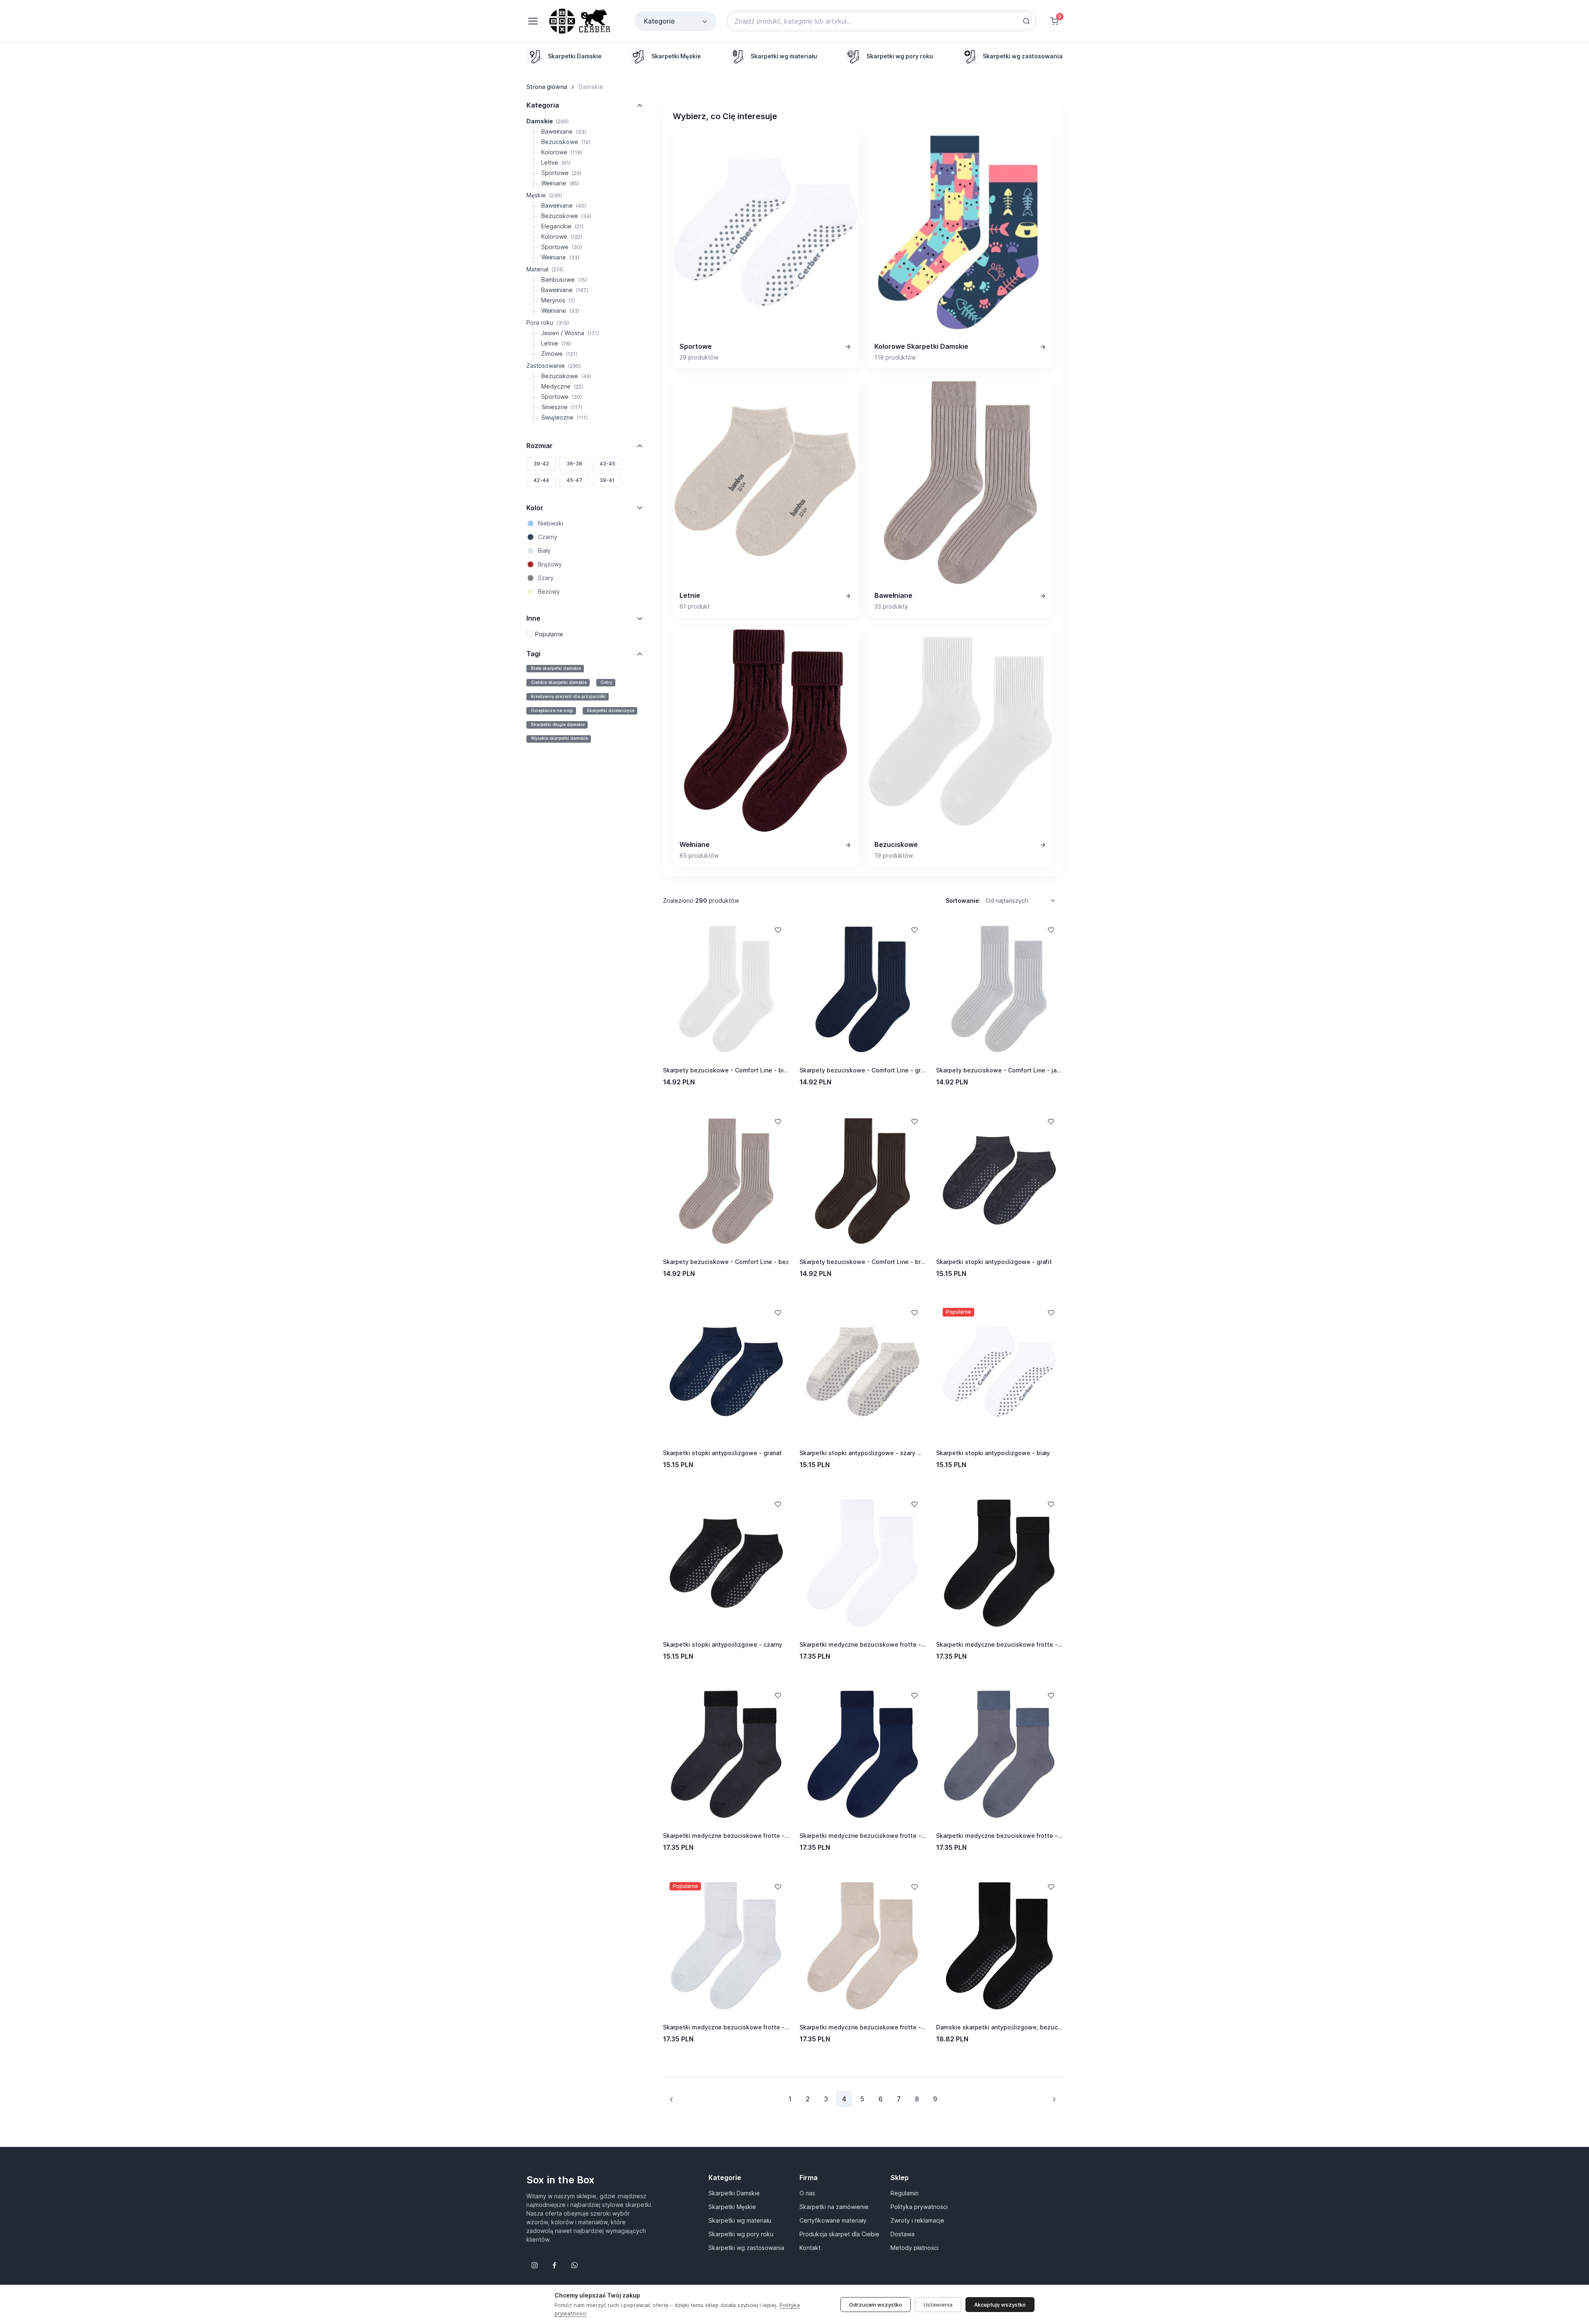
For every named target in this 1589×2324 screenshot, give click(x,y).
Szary (546, 578)
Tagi (533, 654)
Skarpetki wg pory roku (741, 2234)
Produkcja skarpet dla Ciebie (839, 2234)
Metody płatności (915, 2248)
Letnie (556, 162)
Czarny (548, 537)
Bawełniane (564, 131)
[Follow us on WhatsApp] (574, 2265)
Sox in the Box (560, 2180)
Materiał (545, 269)
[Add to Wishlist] (778, 930)
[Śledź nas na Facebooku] (554, 2265)
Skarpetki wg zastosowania (746, 2248)
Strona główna (547, 87)
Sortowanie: (963, 901)
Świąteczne (564, 417)
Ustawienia (938, 2305)
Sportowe (561, 173)
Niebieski (551, 523)
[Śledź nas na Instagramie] (535, 2265)
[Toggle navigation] (533, 21)
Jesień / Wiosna (570, 333)
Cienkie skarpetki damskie (559, 682)
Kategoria (543, 105)
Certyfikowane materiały (833, 2220)
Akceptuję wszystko (1000, 2305)
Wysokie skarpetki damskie (559, 738)
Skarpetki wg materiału (740, 2220)
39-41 (607, 480)
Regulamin (905, 2193)
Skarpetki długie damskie (558, 725)
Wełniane (560, 183)
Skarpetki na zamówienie (834, 2207)
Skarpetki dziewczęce (611, 711)
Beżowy (549, 591)
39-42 (541, 464)
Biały (544, 550)
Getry (606, 682)
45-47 (574, 480)
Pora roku (548, 323)
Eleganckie (562, 226)
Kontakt (810, 2248)
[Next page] (1054, 2099)
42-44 (541, 480)
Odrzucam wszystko (876, 2305)
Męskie (544, 195)
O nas (807, 2193)
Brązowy (550, 564)
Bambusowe (564, 279)
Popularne (549, 634)
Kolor (535, 508)
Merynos (558, 300)
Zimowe (559, 354)
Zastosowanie (553, 366)
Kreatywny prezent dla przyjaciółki (568, 697)
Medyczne (562, 386)
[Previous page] (672, 2099)
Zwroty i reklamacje (917, 2220)
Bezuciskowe (566, 142)
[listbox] (1023, 901)
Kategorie (659, 21)
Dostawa (903, 2234)
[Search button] (1026, 21)
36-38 (574, 464)
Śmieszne (562, 407)
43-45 (607, 464)
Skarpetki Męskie (732, 2207)
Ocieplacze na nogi (552, 711)
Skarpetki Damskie (734, 2193)
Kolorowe (562, 152)
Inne (533, 618)
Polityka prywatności (919, 2207)
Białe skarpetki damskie (556, 668)
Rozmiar (540, 446)
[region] (794, 56)
